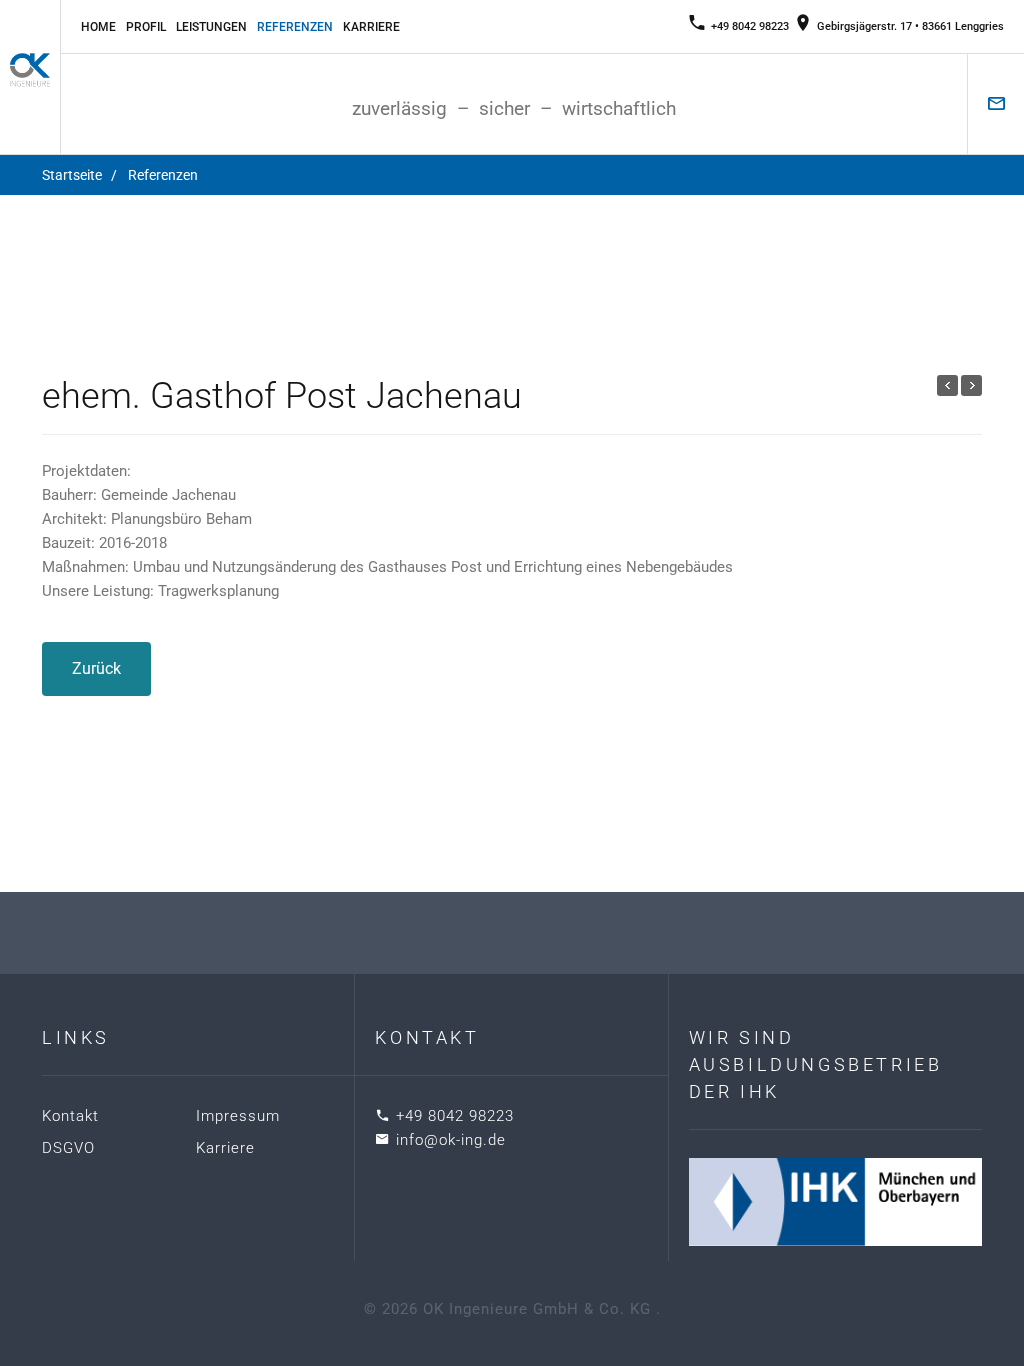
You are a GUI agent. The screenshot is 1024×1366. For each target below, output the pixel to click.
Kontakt (70, 1116)
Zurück (96, 668)
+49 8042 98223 (750, 26)
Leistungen (211, 27)
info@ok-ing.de (451, 1140)
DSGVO (68, 1148)
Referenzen (295, 27)
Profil (146, 27)
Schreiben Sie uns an (996, 104)
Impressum (238, 1116)
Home (98, 27)
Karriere (371, 27)
